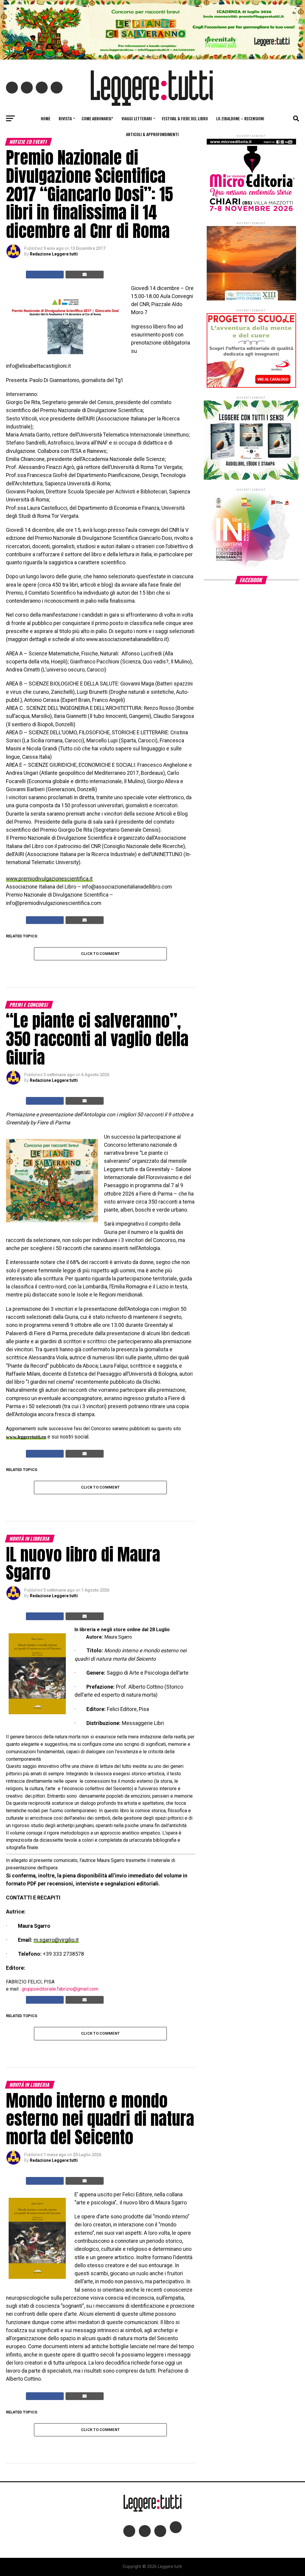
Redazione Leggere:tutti (54, 254)
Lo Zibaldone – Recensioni (240, 118)
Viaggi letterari (137, 118)
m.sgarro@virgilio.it (56, 1940)
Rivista (65, 118)
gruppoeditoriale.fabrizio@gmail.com (60, 1989)
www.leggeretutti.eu (26, 1437)
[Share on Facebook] (45, 275)
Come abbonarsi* (97, 118)
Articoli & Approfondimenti (152, 134)
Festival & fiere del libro (185, 118)
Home (46, 118)
